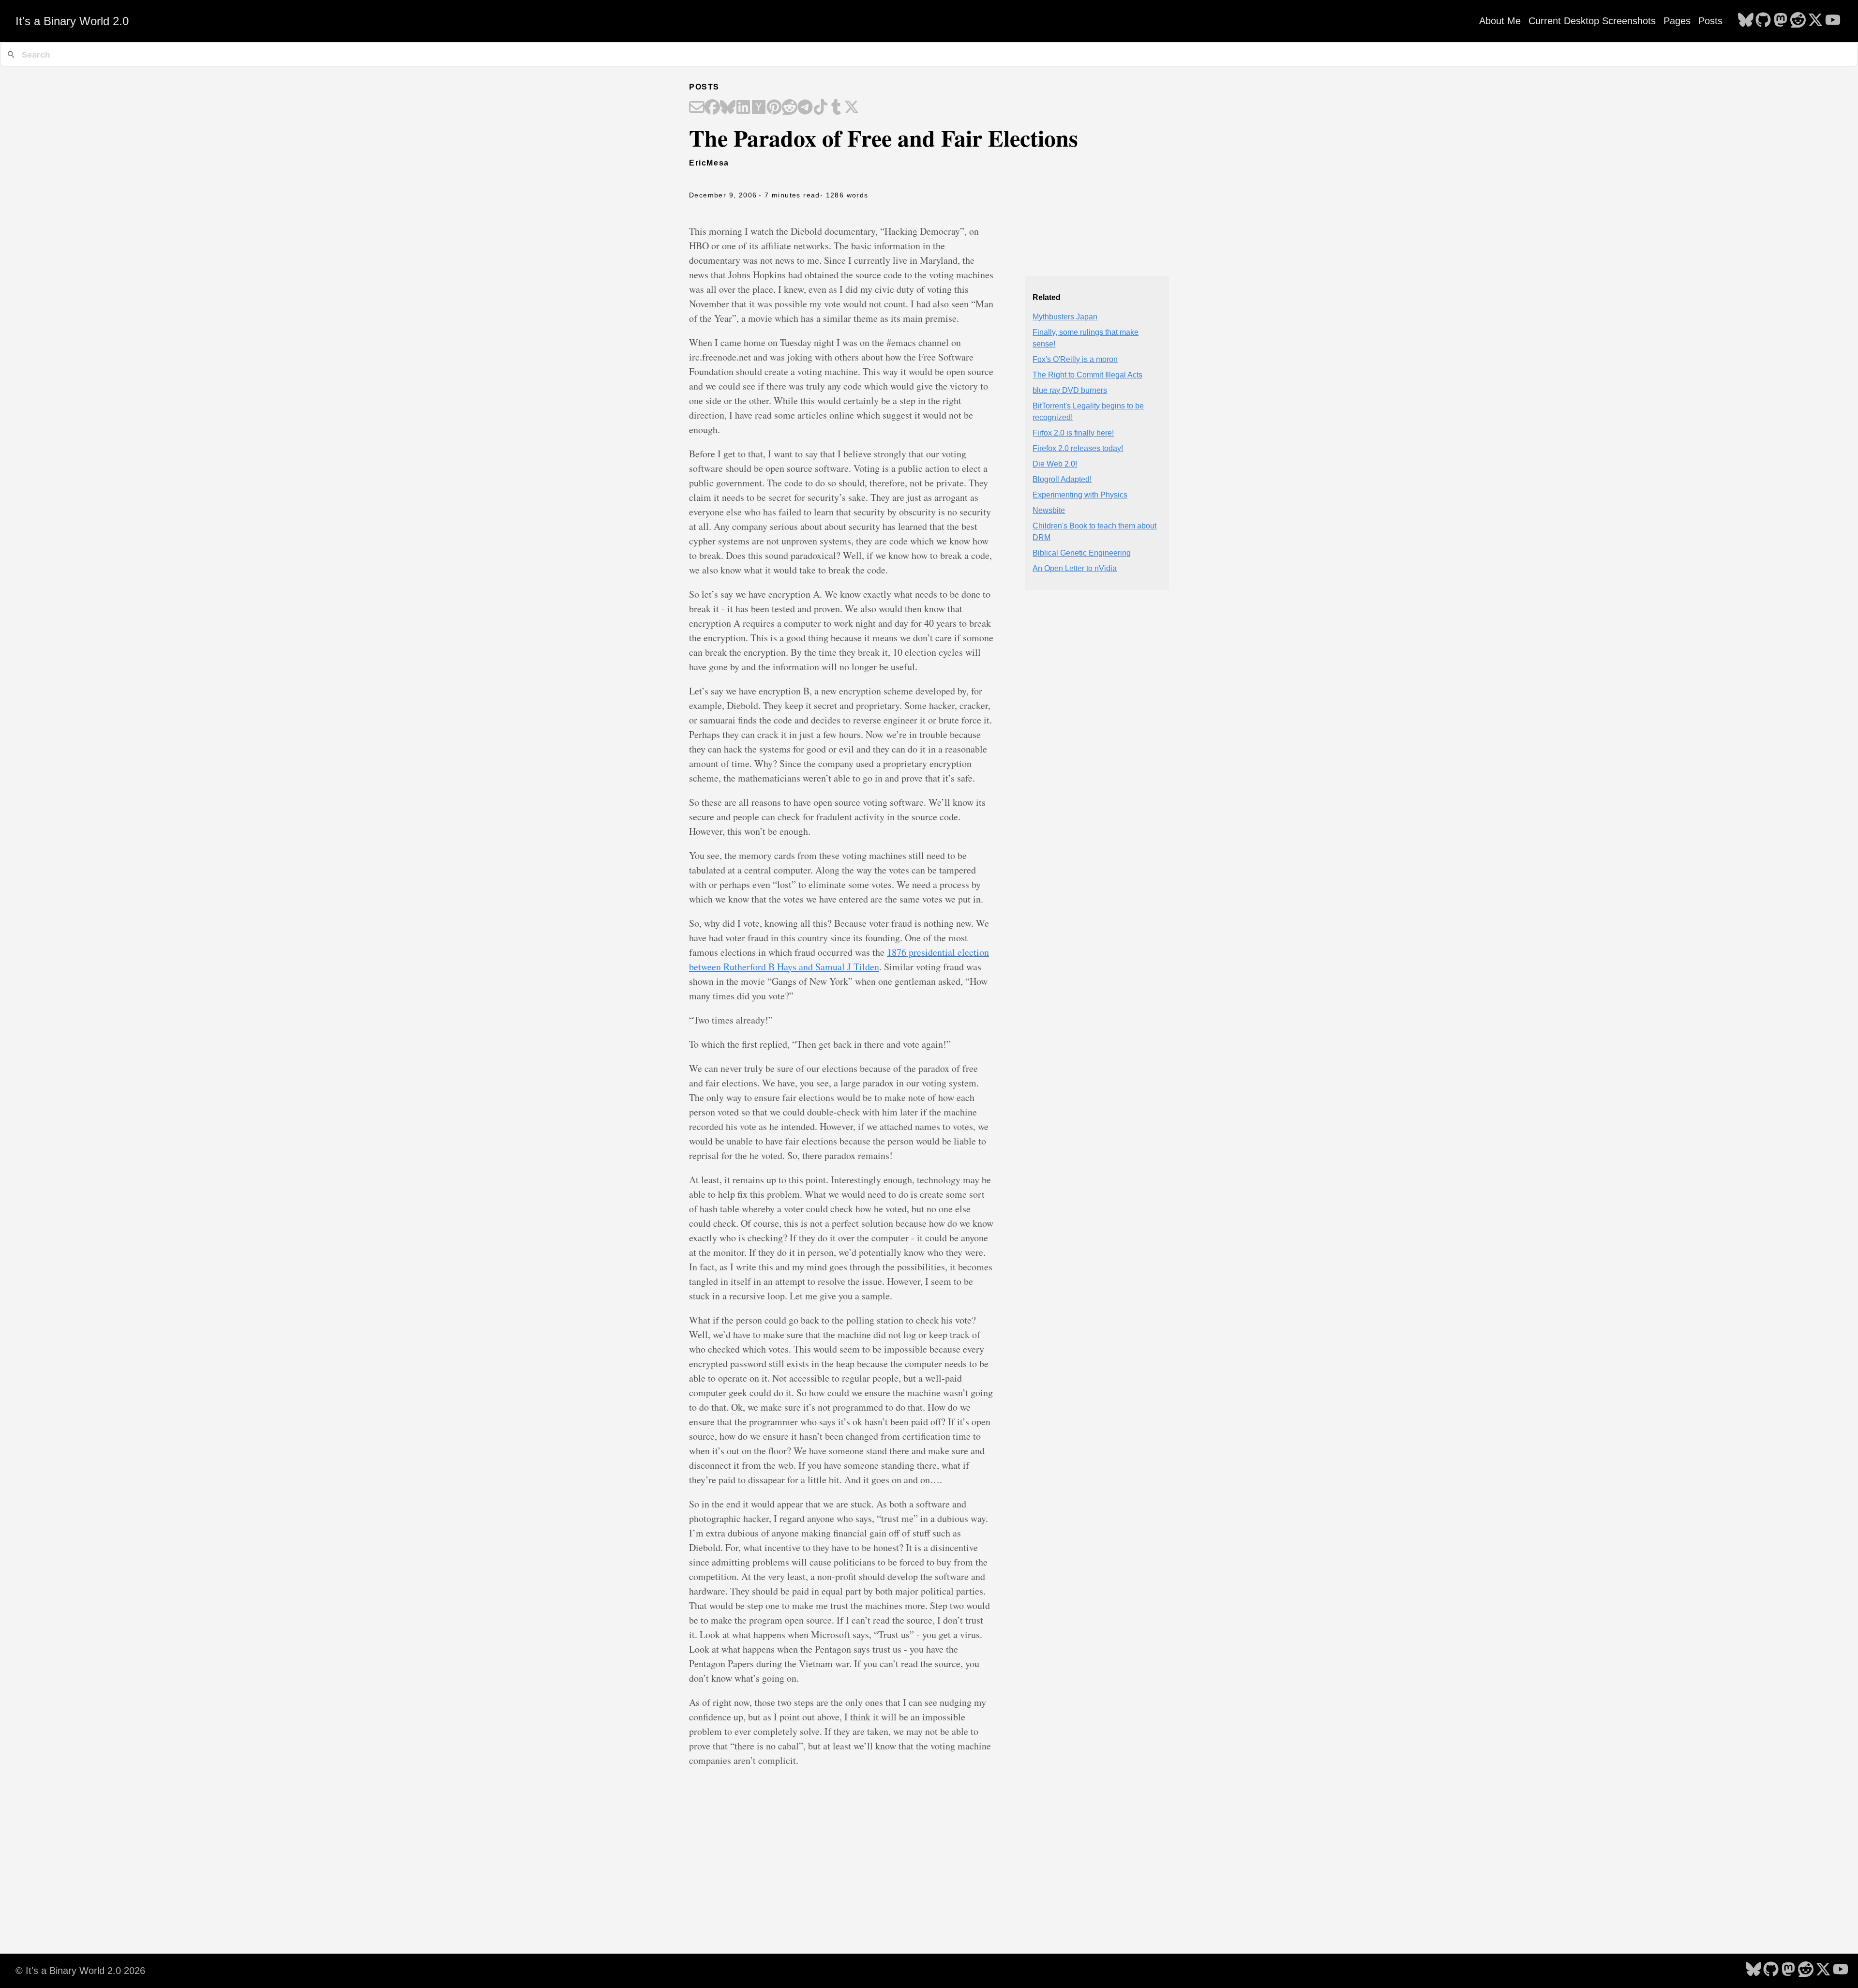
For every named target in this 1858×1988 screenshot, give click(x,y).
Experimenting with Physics (1080, 495)
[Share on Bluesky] (728, 108)
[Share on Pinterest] (774, 108)
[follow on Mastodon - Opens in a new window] (1781, 21)
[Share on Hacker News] (759, 108)
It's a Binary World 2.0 (72, 21)
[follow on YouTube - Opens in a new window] (1833, 21)
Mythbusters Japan (1065, 317)
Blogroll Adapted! (1062, 479)
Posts (1710, 21)
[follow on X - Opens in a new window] (1815, 21)
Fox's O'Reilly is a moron (1075, 359)
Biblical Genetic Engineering (1082, 553)
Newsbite (1049, 510)
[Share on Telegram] (805, 108)
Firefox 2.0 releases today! (1078, 448)
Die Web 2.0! (1055, 464)
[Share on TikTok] (821, 108)
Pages (1677, 21)
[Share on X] (852, 108)
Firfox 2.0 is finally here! (1073, 433)
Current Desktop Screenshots (1592, 21)
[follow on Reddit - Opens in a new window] (1798, 21)
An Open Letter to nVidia (1075, 568)
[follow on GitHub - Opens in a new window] (1763, 21)
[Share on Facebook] (712, 108)
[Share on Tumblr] (836, 108)
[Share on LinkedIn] (743, 108)
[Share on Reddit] (790, 108)
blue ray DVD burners (1070, 390)
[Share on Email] (697, 108)
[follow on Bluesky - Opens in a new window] (1746, 21)
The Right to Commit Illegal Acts (1087, 375)
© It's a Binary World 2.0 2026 (80, 1971)
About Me (1500, 21)
